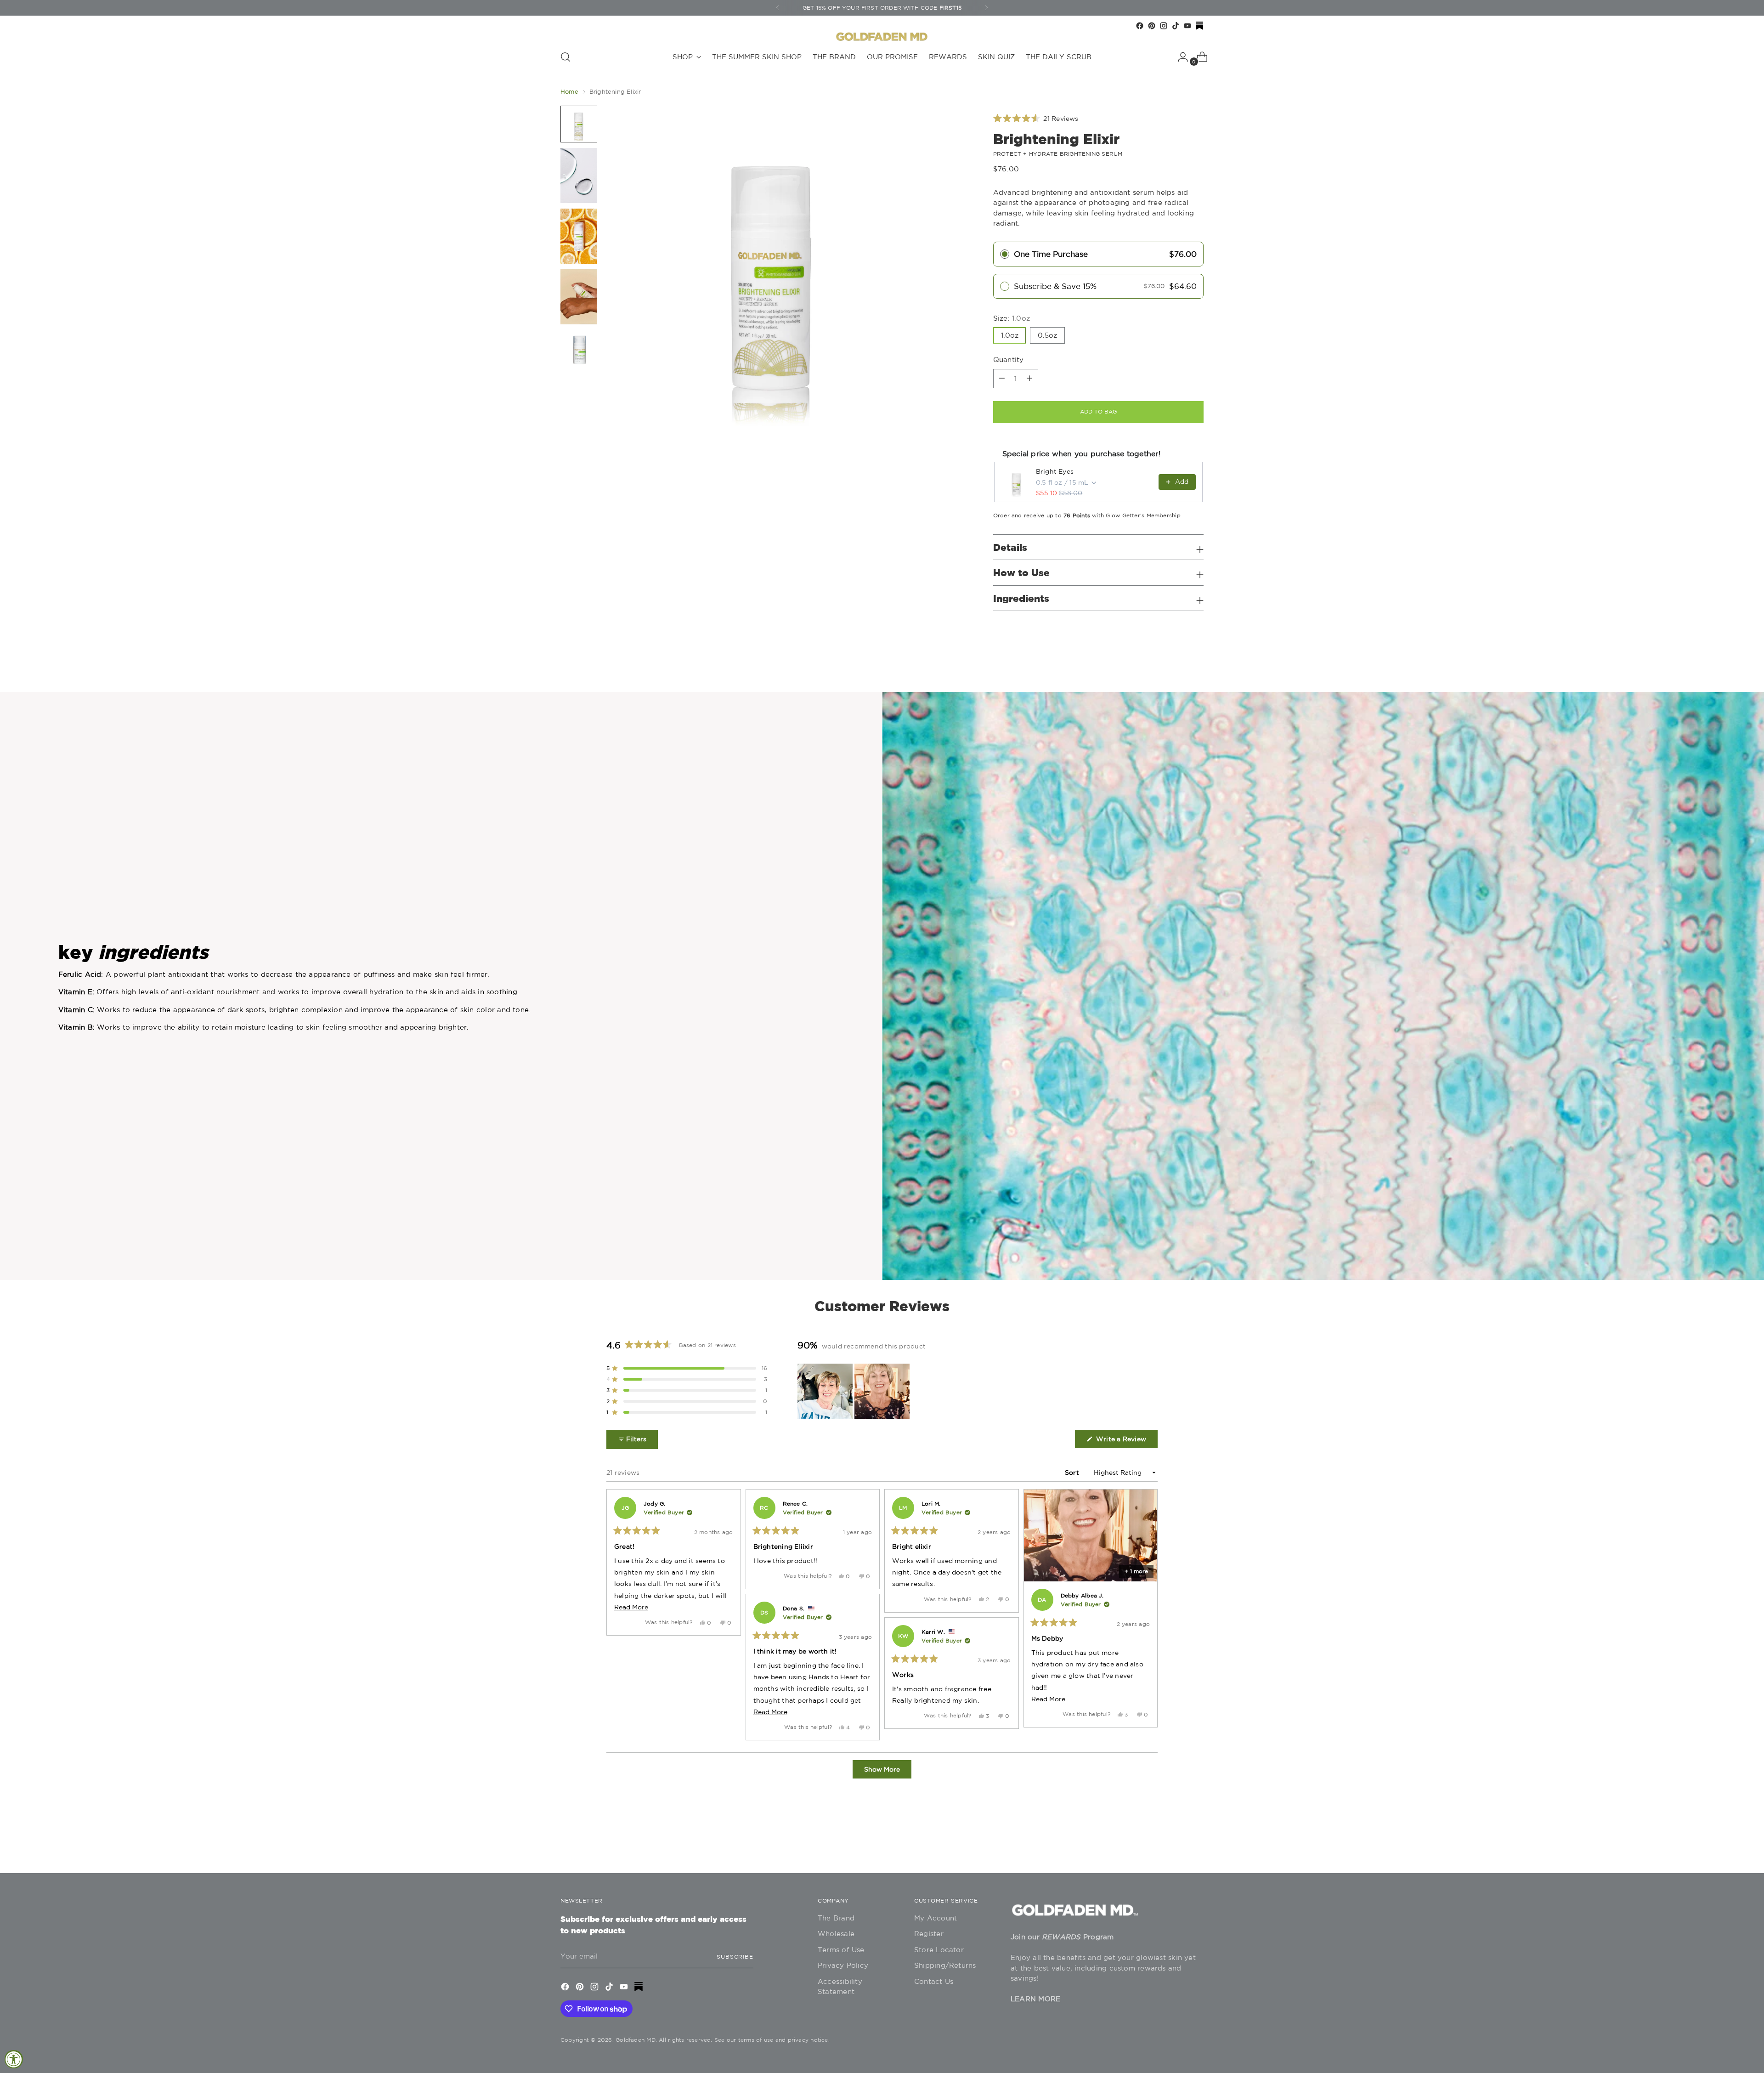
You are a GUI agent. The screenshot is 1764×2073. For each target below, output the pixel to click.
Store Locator (939, 1950)
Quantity (1009, 360)
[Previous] (778, 8)
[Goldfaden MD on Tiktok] (1176, 26)
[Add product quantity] (1002, 379)
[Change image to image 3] (579, 236)
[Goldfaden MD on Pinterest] (1152, 26)
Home (569, 92)
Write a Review (1126, 1441)
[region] (854, 1391)
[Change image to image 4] (579, 297)
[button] (1036, 119)
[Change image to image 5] (579, 348)
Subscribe (735, 1957)
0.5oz (1047, 335)
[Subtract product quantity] (1029, 379)
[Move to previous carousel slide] (1175, 1842)
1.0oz (1010, 335)
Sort (1073, 1473)
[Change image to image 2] (579, 176)
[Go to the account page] (1179, 57)
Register (929, 1934)
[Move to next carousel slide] (1196, 1841)
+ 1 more (1136, 1571)
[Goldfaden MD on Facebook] (1140, 26)
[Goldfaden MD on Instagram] (1164, 26)
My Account (936, 1918)
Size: (1012, 318)
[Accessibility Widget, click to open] (14, 2059)
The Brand (836, 1918)
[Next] (986, 8)
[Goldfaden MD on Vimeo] (1199, 26)
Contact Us (934, 1981)
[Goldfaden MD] (882, 37)
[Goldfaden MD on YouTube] (1187, 26)
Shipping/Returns (945, 1965)
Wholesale (836, 1934)
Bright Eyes (1055, 471)
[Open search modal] (565, 57)
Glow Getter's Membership (1143, 515)
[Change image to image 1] (579, 124)
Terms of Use (841, 1950)
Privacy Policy (843, 1965)
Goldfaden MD (636, 2040)
